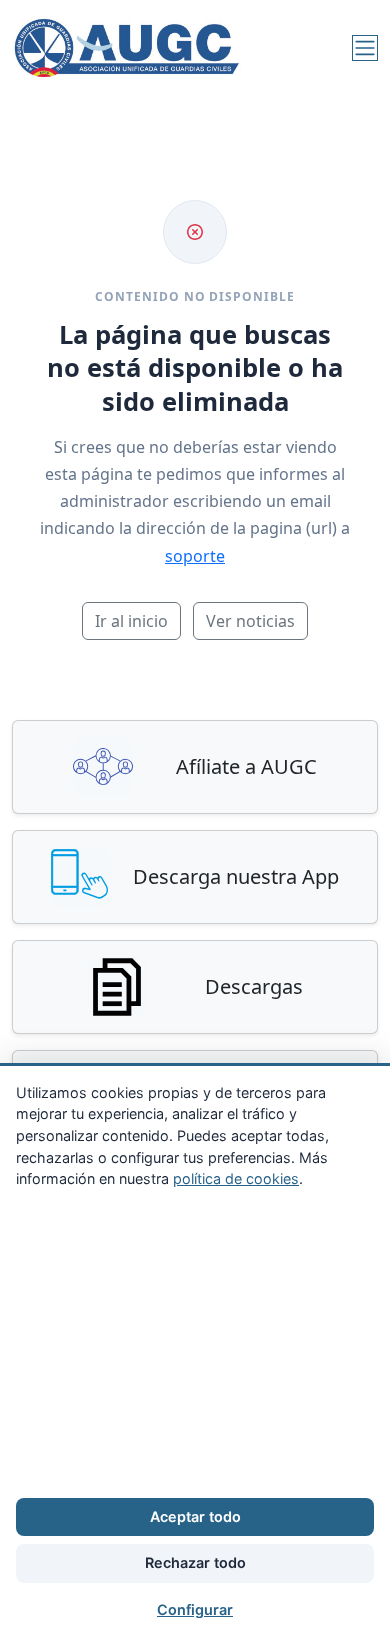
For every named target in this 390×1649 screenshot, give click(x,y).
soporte (195, 556)
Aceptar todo (195, 1516)
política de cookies (236, 1178)
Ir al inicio (131, 621)
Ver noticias (250, 621)
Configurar (195, 1609)
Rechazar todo (195, 1562)
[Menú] (365, 48)
